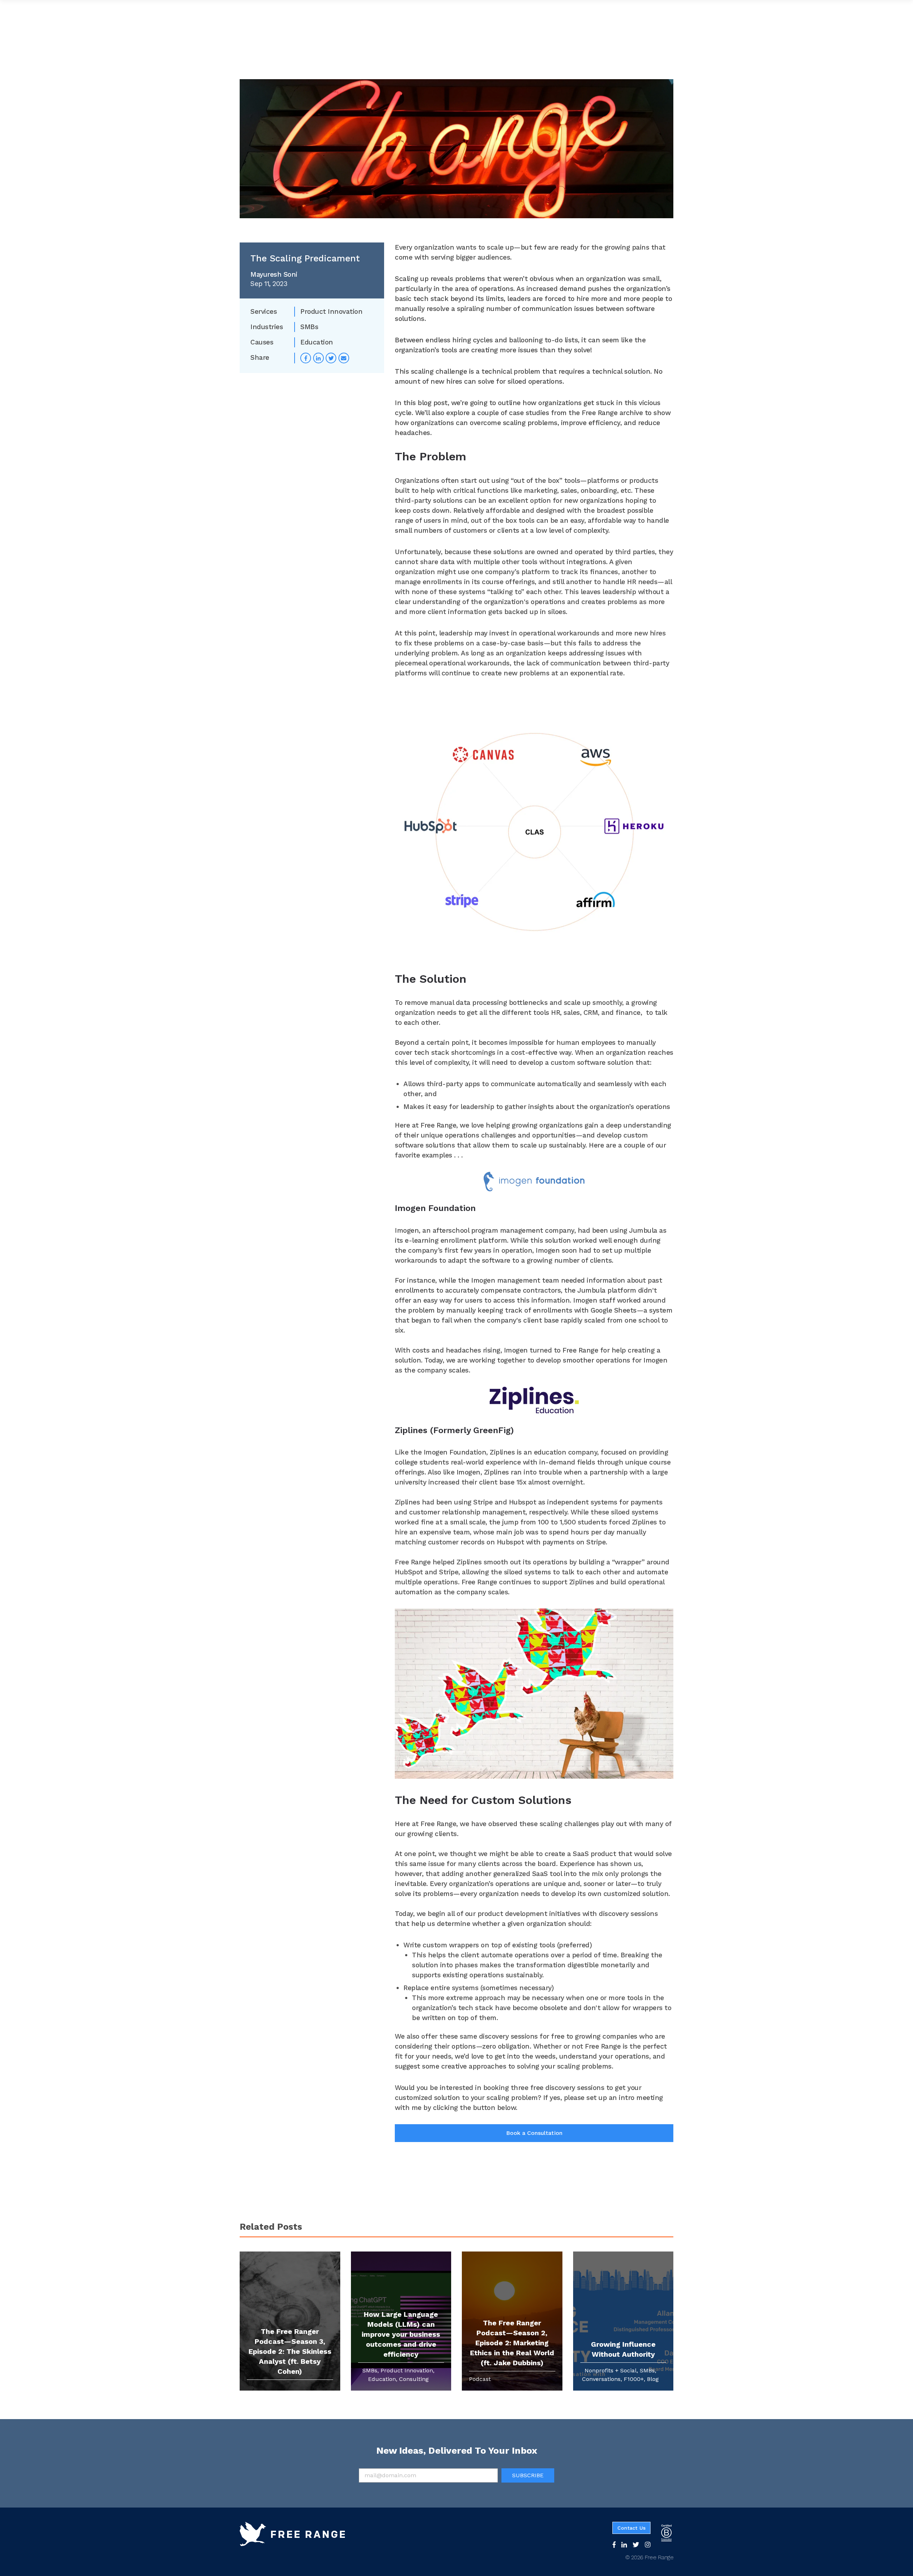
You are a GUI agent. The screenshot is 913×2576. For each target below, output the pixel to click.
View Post (601, 2381)
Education (317, 342)
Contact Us (631, 2528)
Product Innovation (331, 311)
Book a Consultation (534, 2133)
